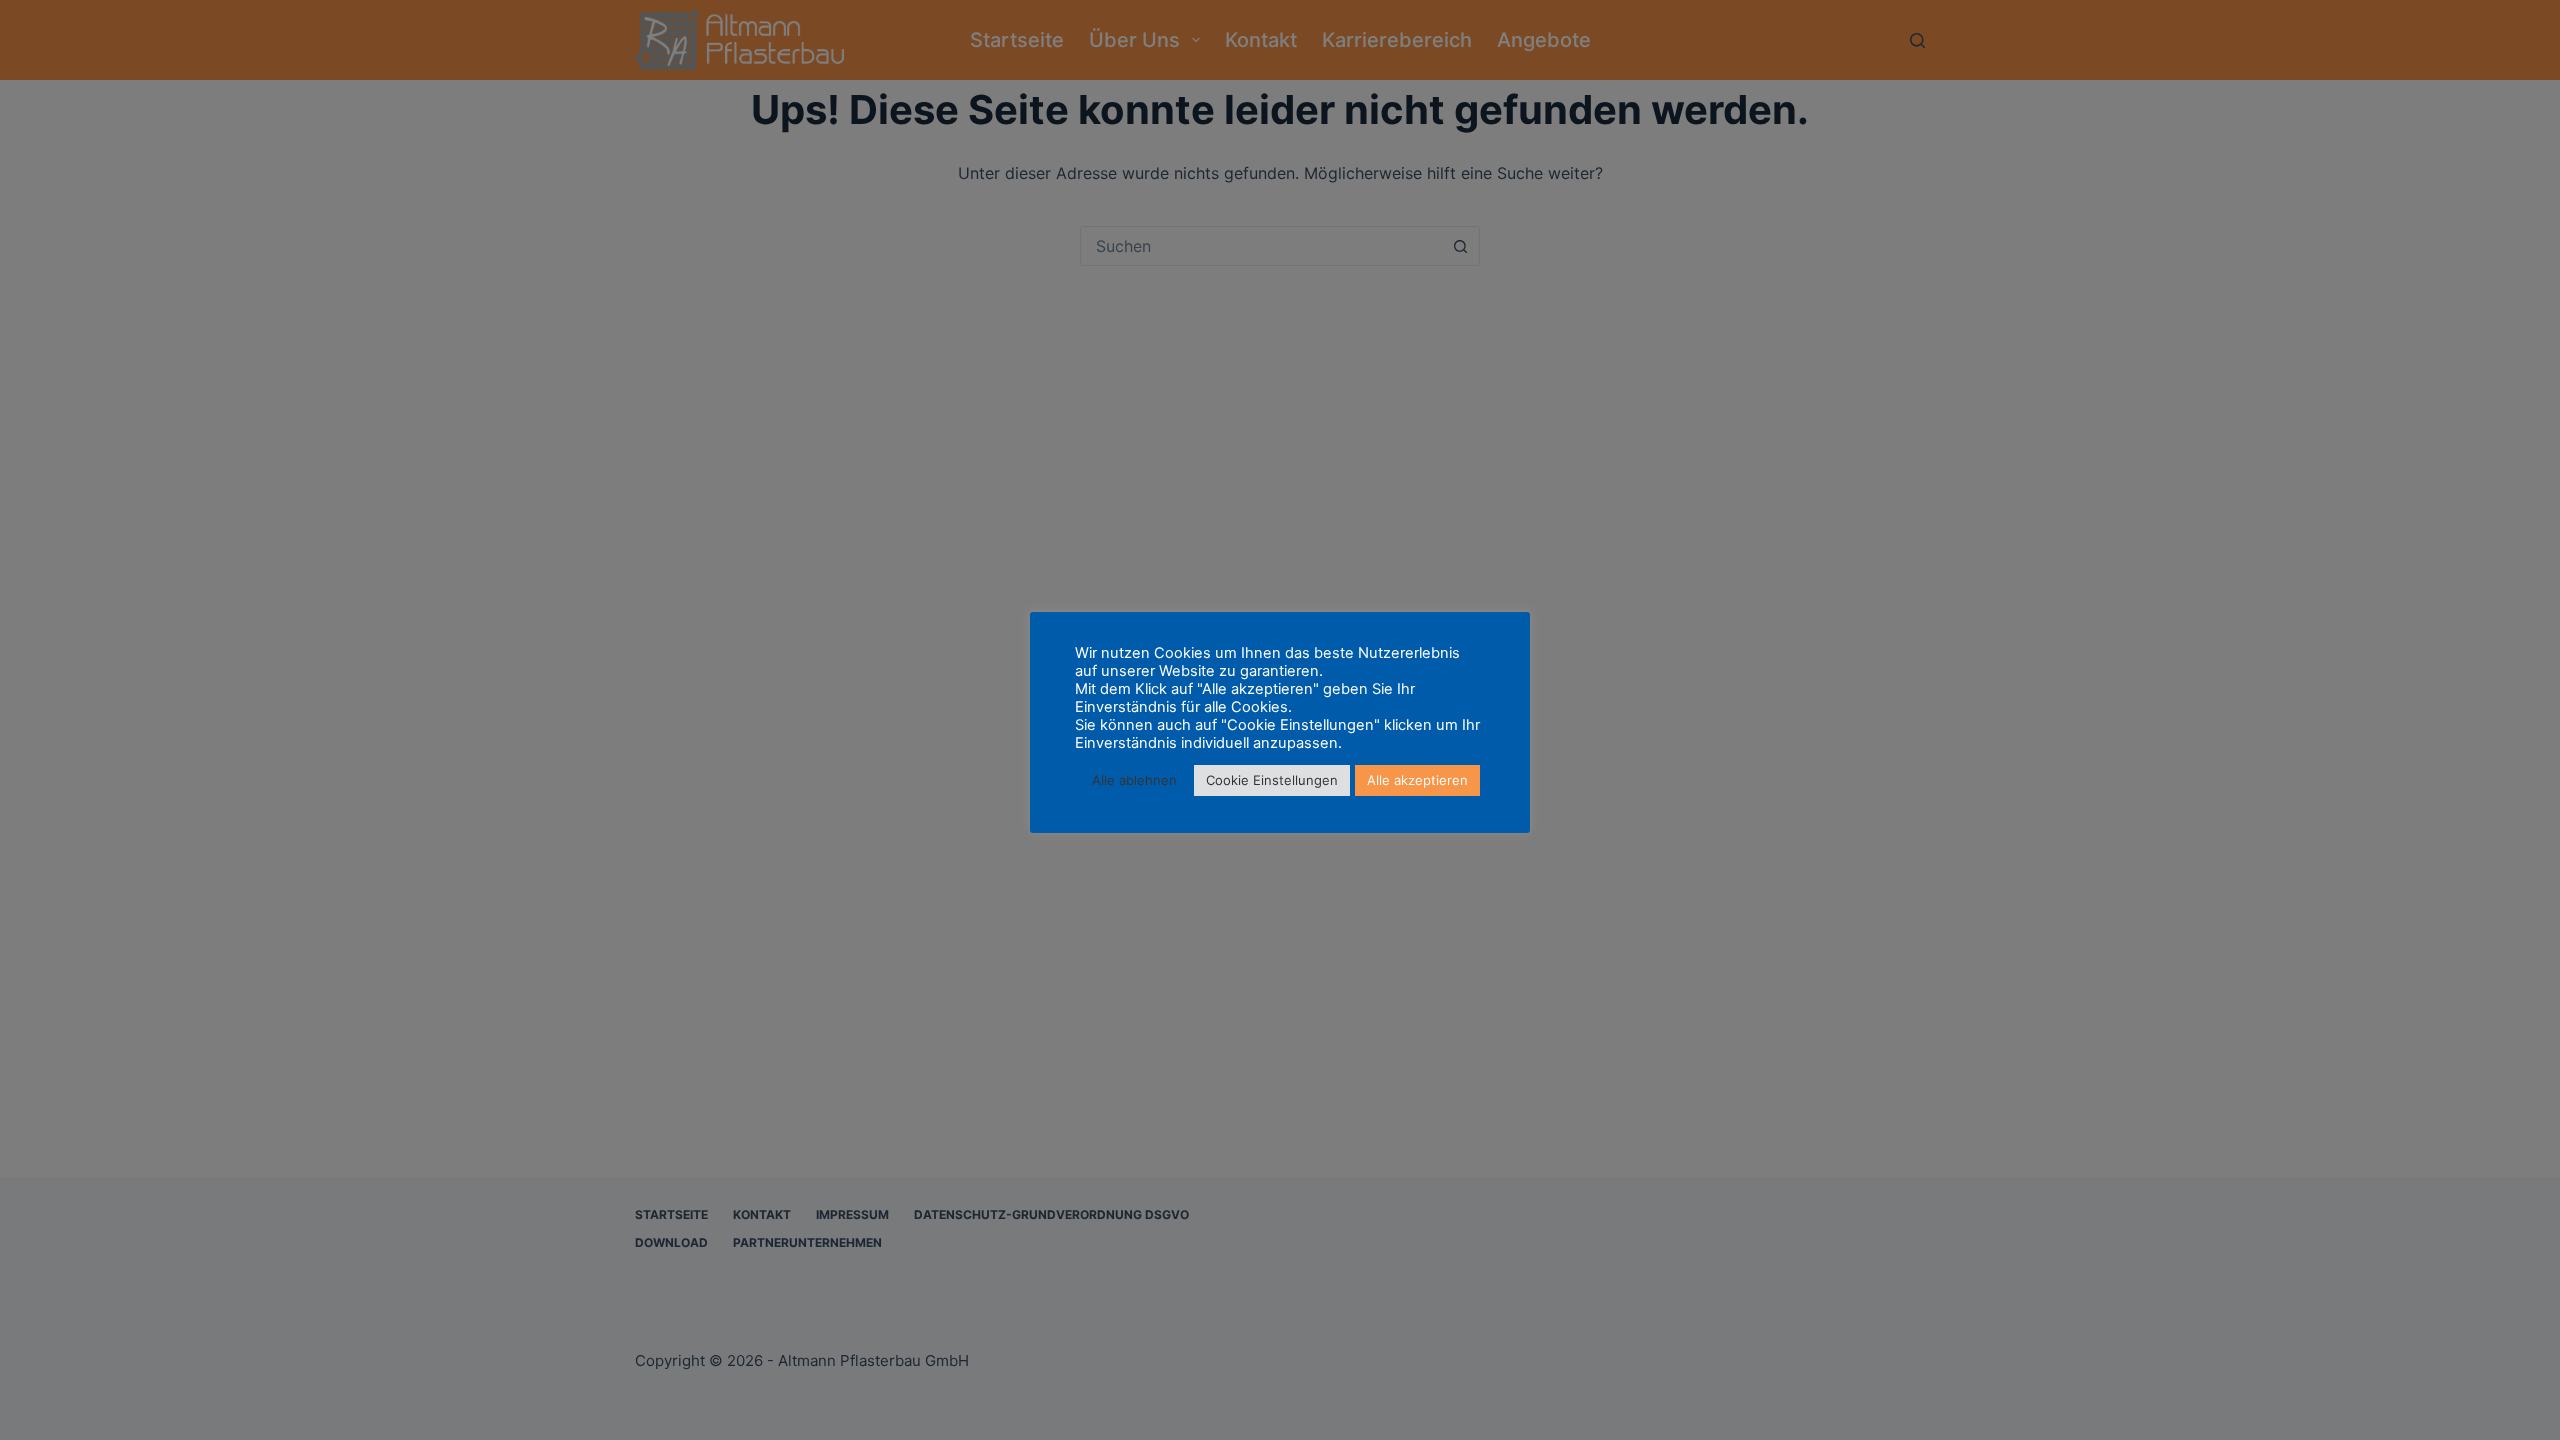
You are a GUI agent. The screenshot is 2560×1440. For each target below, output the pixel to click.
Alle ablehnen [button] (1134, 780)
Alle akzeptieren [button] (1417, 780)
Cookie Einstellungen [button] (1272, 780)
